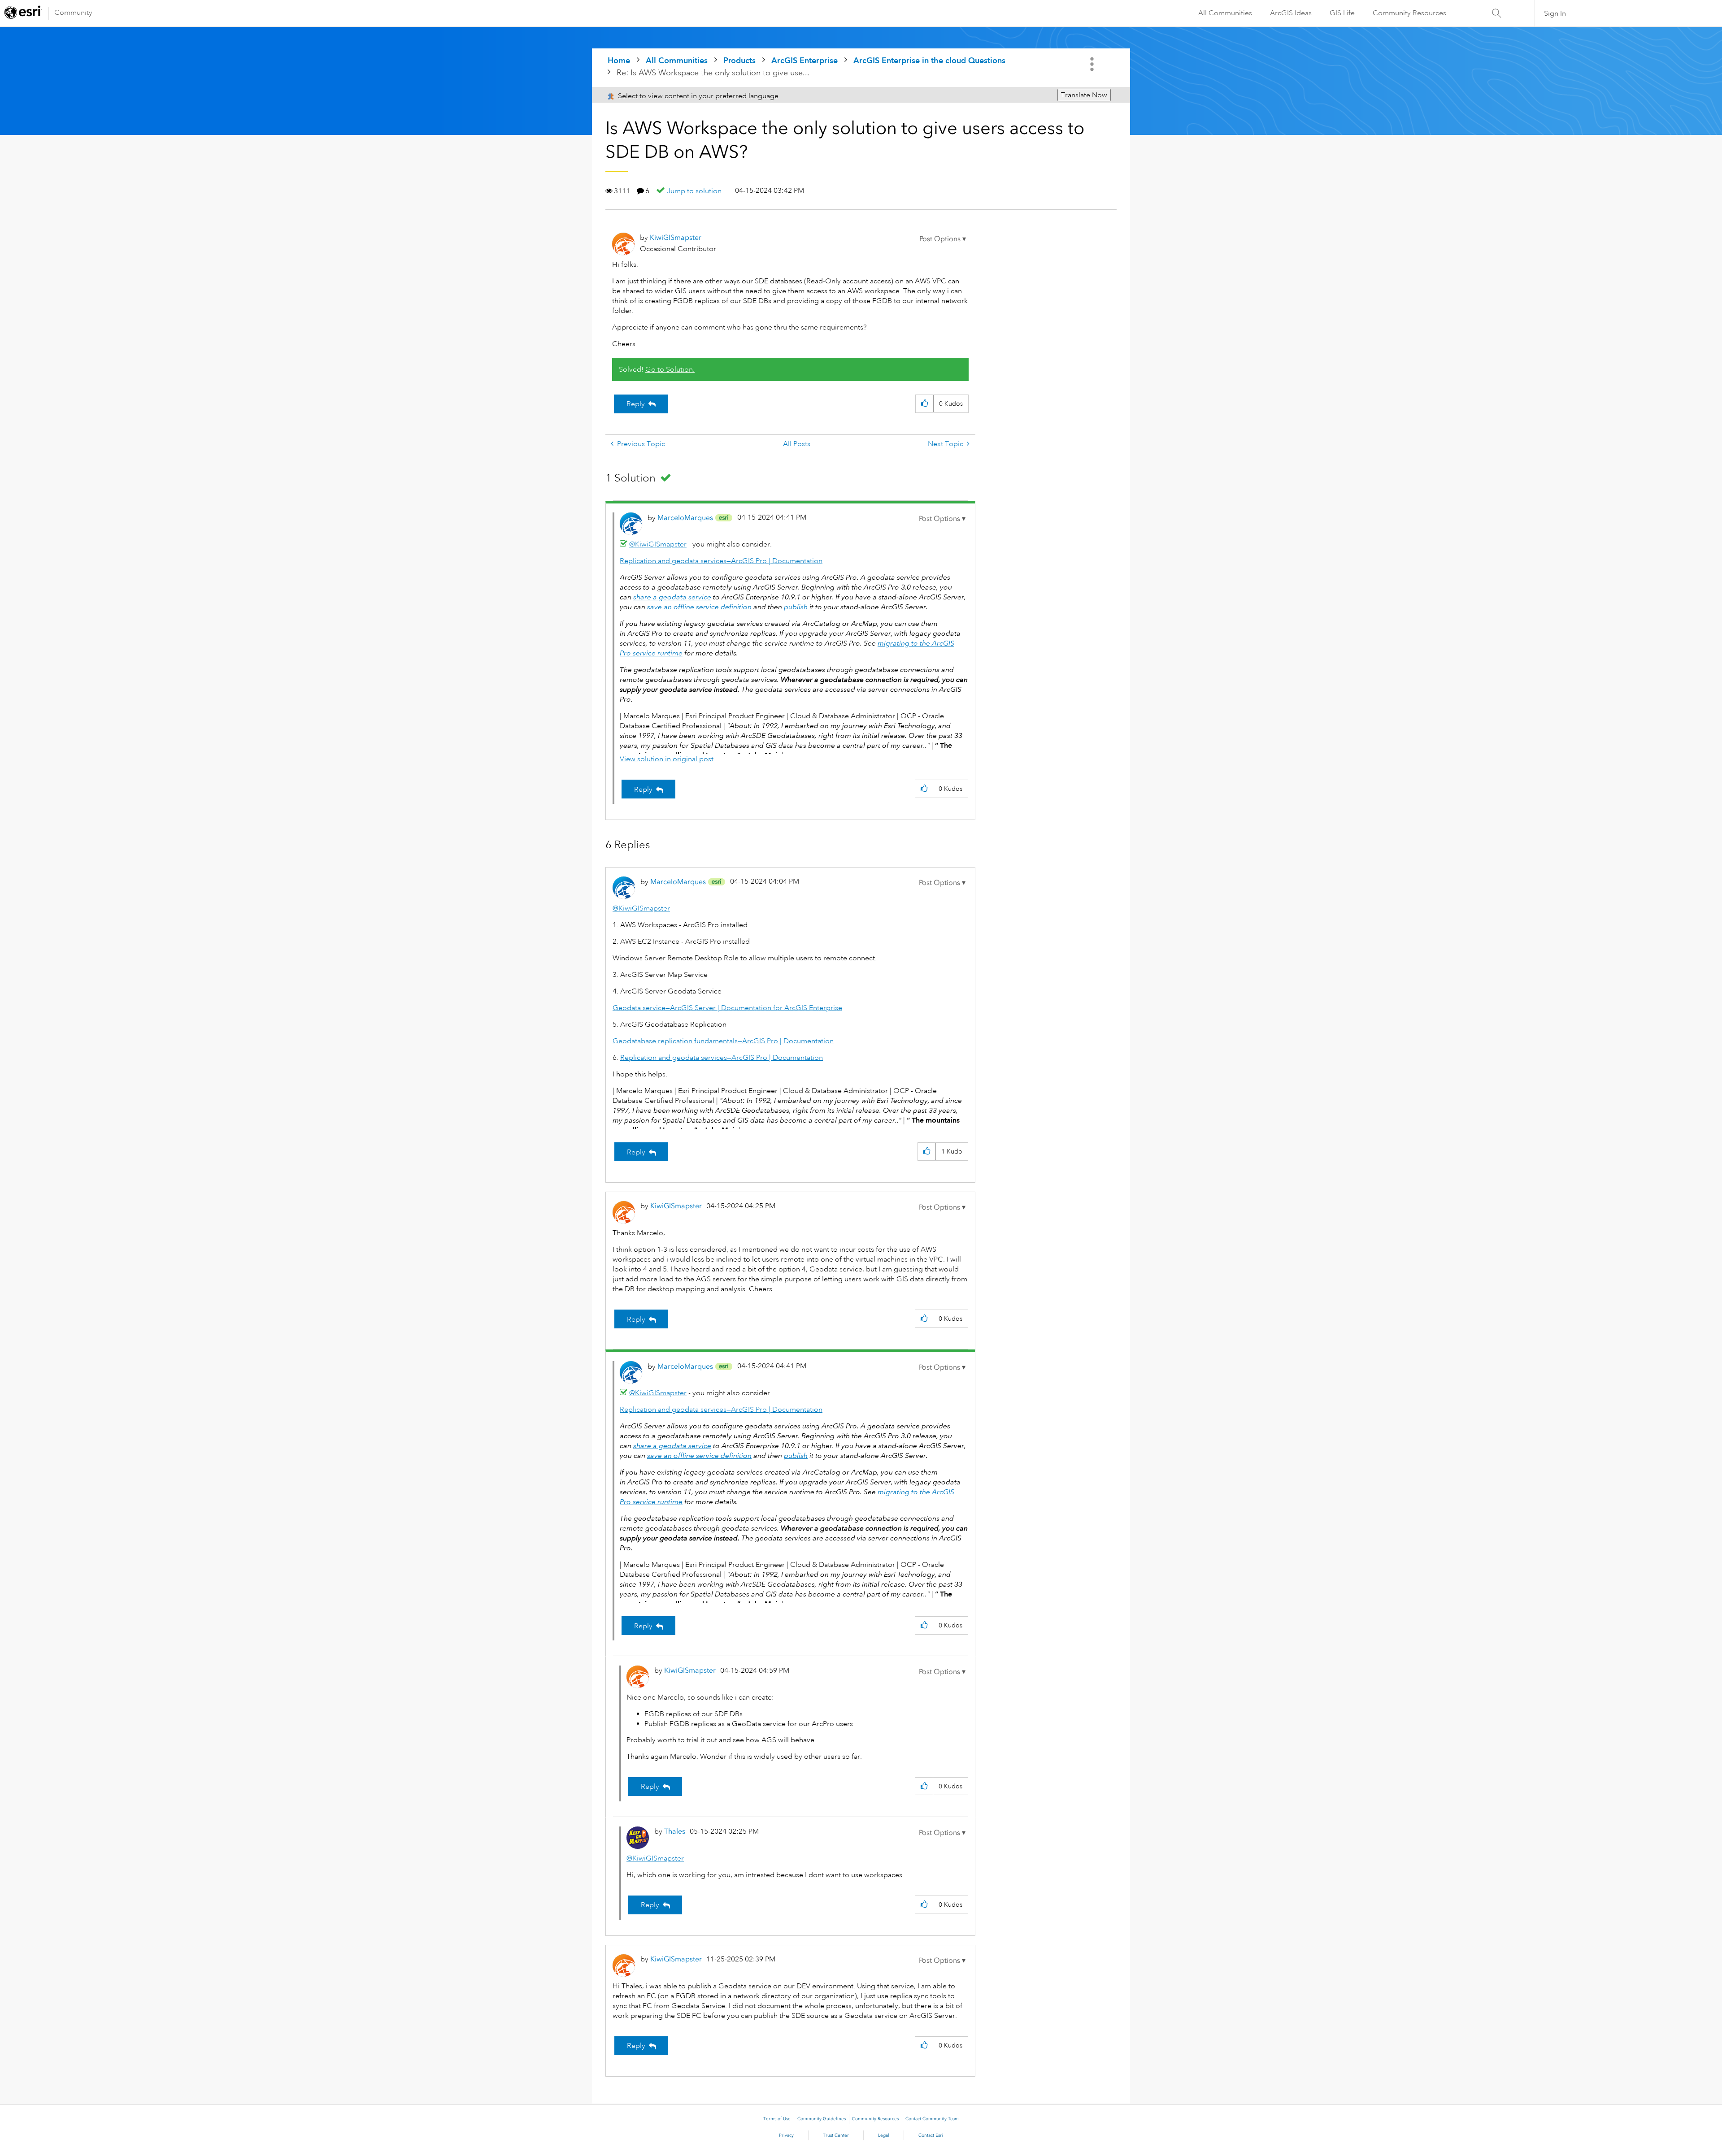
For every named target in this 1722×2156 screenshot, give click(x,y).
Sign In (1555, 13)
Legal (884, 2135)
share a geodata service (672, 597)
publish (796, 607)
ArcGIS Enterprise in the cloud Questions (929, 60)
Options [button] (1093, 64)
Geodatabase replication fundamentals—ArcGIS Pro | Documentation (723, 1041)
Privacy (786, 2135)
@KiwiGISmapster (658, 544)
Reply (636, 404)
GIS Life (1342, 13)
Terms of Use (777, 2119)
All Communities (1225, 13)
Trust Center (836, 2135)
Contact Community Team (932, 2119)
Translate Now (1084, 95)
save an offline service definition (699, 607)
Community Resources (1409, 13)
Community (73, 13)
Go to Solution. (670, 369)
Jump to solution (694, 191)
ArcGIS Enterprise (804, 60)
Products (739, 60)
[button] (943, 239)
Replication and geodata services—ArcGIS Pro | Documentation (721, 561)
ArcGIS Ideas (1291, 13)
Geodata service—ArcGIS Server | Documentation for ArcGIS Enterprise (727, 1008)
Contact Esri (931, 2135)
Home (619, 60)
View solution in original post (667, 759)
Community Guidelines (822, 2119)
